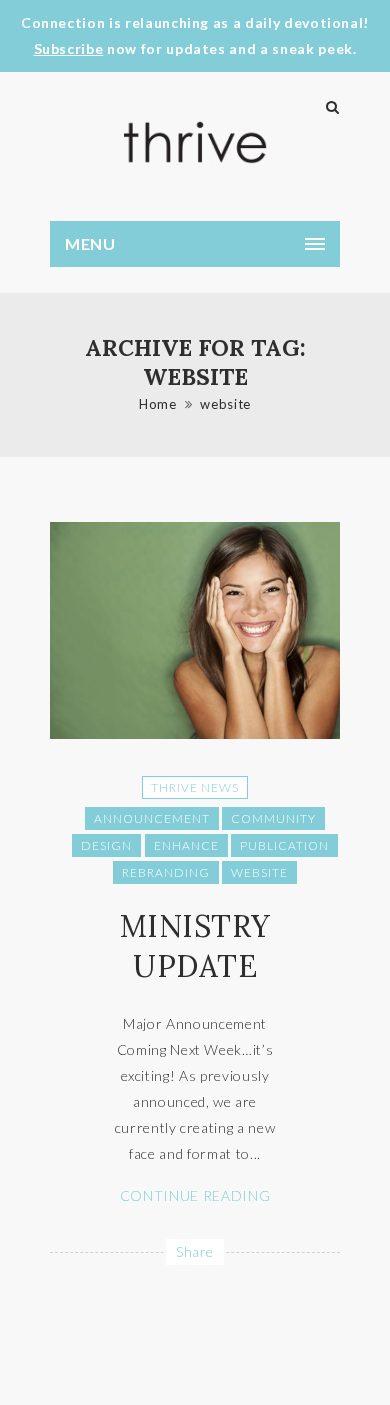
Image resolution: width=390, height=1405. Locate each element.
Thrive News (195, 787)
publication (284, 845)
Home (158, 404)
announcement (152, 818)
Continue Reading (195, 1195)
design (106, 845)
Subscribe (69, 48)
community (273, 818)
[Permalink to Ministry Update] (195, 733)
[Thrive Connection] (195, 142)
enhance (186, 845)
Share (195, 1251)
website (225, 404)
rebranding (166, 872)
